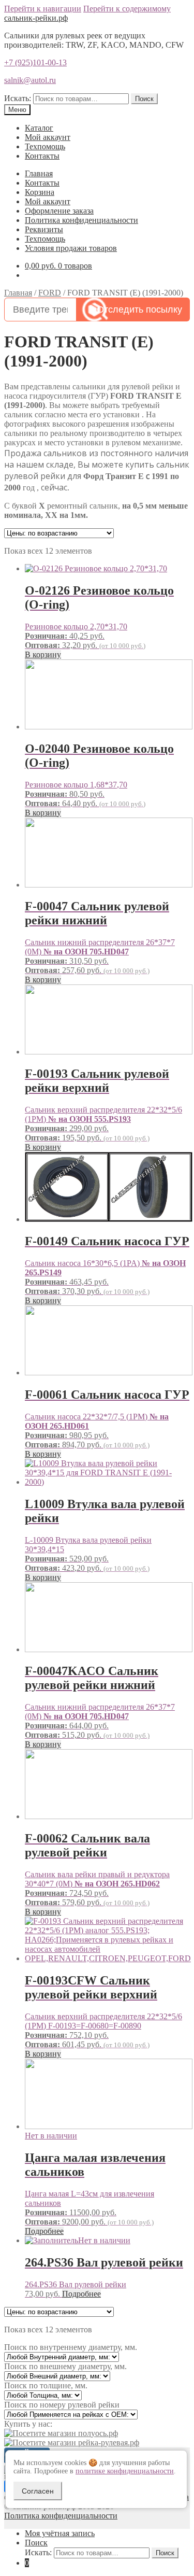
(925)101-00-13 (35, 62)
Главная (39, 173)
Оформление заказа (59, 211)
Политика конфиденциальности (81, 220)
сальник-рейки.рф (36, 18)
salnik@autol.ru (30, 80)
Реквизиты (44, 229)
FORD (50, 293)
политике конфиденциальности (125, 2471)
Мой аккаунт (48, 137)
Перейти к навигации (43, 9)
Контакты (42, 156)
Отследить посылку (139, 309)
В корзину (43, 654)
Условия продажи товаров (71, 248)
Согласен (38, 2491)
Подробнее (44, 2231)
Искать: (18, 98)
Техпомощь (45, 146)
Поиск (144, 99)
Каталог (39, 128)
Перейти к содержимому (127, 9)
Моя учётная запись (60, 2533)
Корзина (40, 192)
